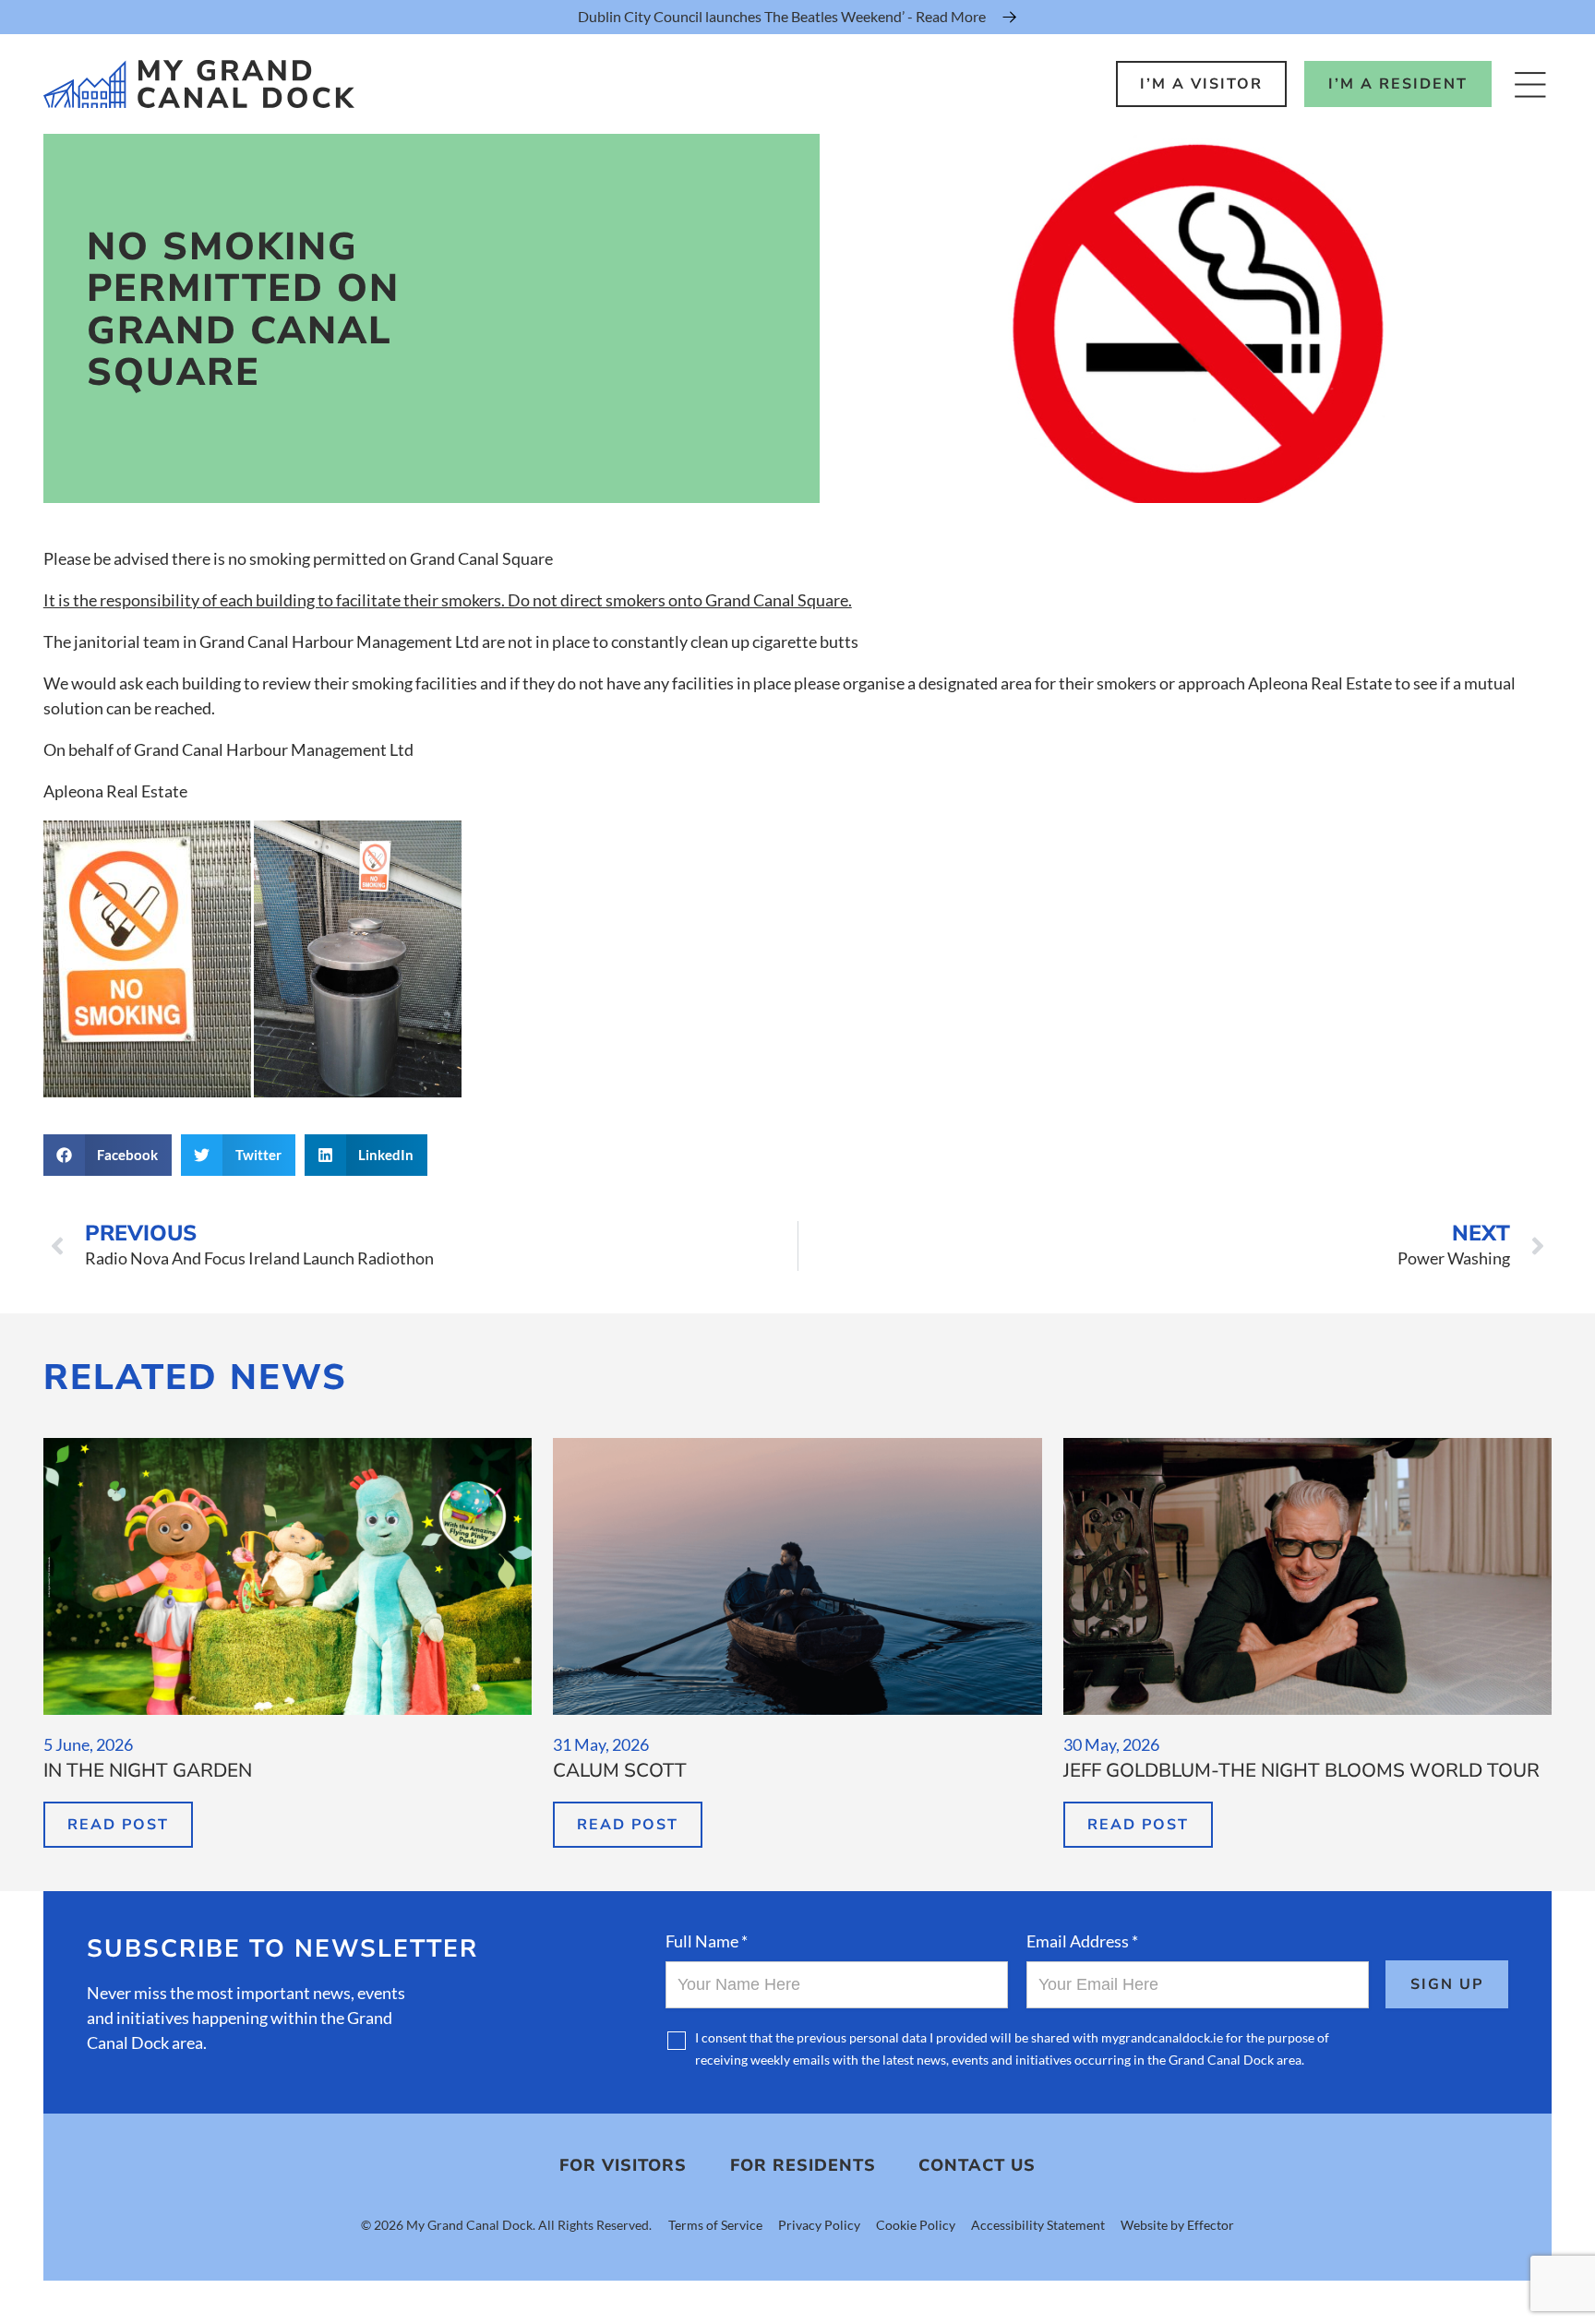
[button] (108, 1155)
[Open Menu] (1530, 84)
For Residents (803, 2165)
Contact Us (977, 2165)
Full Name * (707, 1941)
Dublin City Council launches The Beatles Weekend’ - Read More (782, 16)
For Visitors (623, 2165)
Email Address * (1082, 1941)
